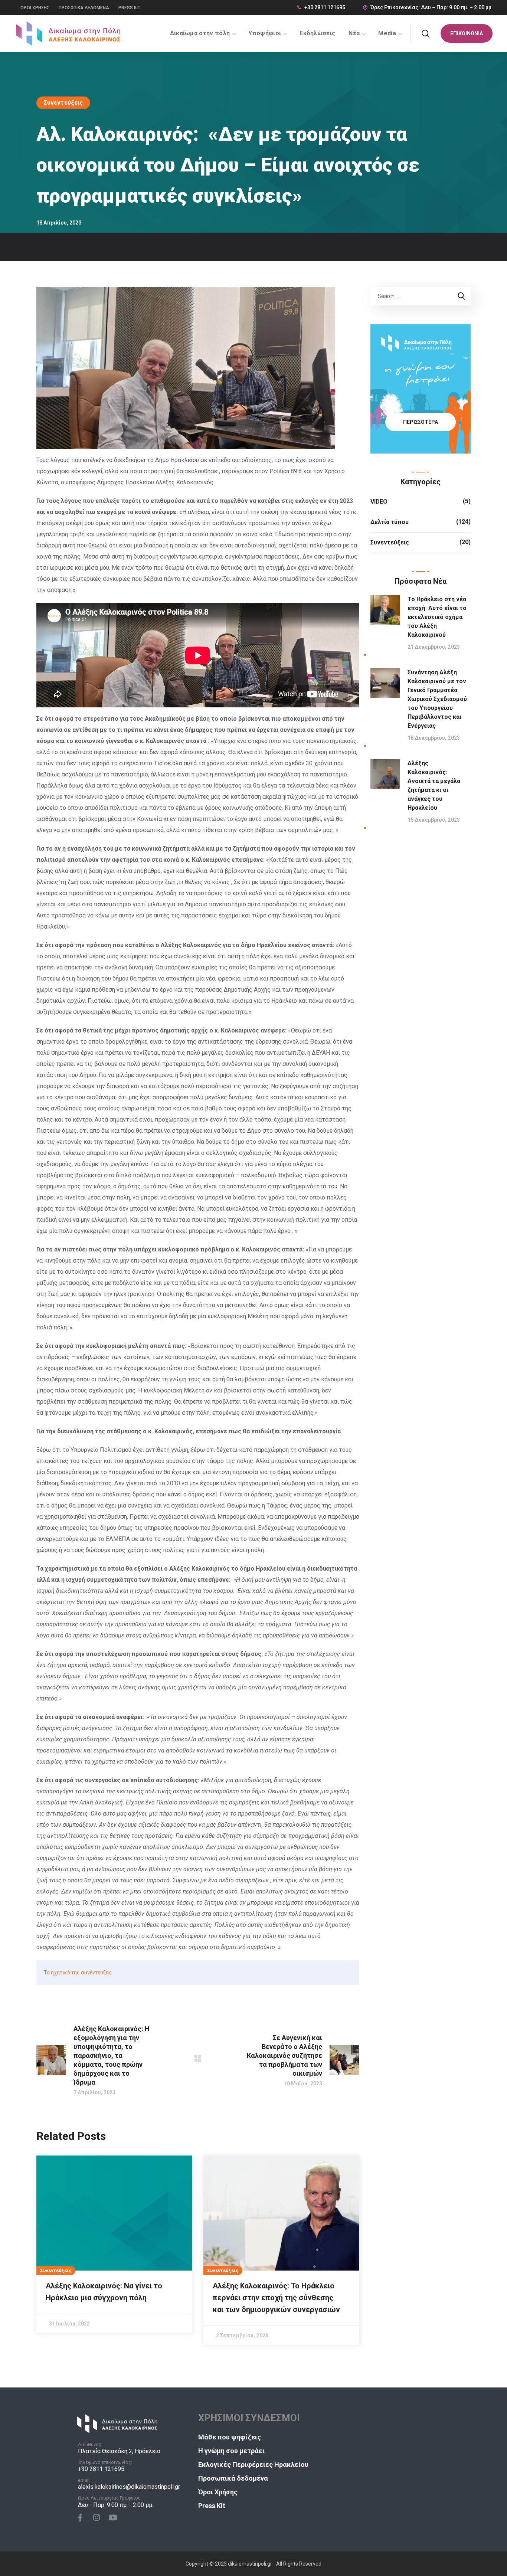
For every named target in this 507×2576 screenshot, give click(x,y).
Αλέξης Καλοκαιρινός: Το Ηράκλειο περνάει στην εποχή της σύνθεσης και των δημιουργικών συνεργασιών (276, 2298)
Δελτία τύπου (390, 522)
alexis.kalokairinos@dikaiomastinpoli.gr (129, 2487)
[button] (425, 33)
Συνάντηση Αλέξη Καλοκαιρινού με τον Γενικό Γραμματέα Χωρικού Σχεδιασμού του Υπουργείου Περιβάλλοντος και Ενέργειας (437, 699)
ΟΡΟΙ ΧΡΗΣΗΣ (35, 8)
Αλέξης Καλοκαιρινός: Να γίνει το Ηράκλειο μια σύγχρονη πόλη (104, 2292)
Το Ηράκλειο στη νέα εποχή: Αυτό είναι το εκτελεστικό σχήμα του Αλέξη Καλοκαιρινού (437, 617)
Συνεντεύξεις (63, 103)
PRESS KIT (129, 8)
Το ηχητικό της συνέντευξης (78, 1973)
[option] (114, 2244)
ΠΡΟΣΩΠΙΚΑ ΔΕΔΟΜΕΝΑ (84, 8)
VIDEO (379, 502)
